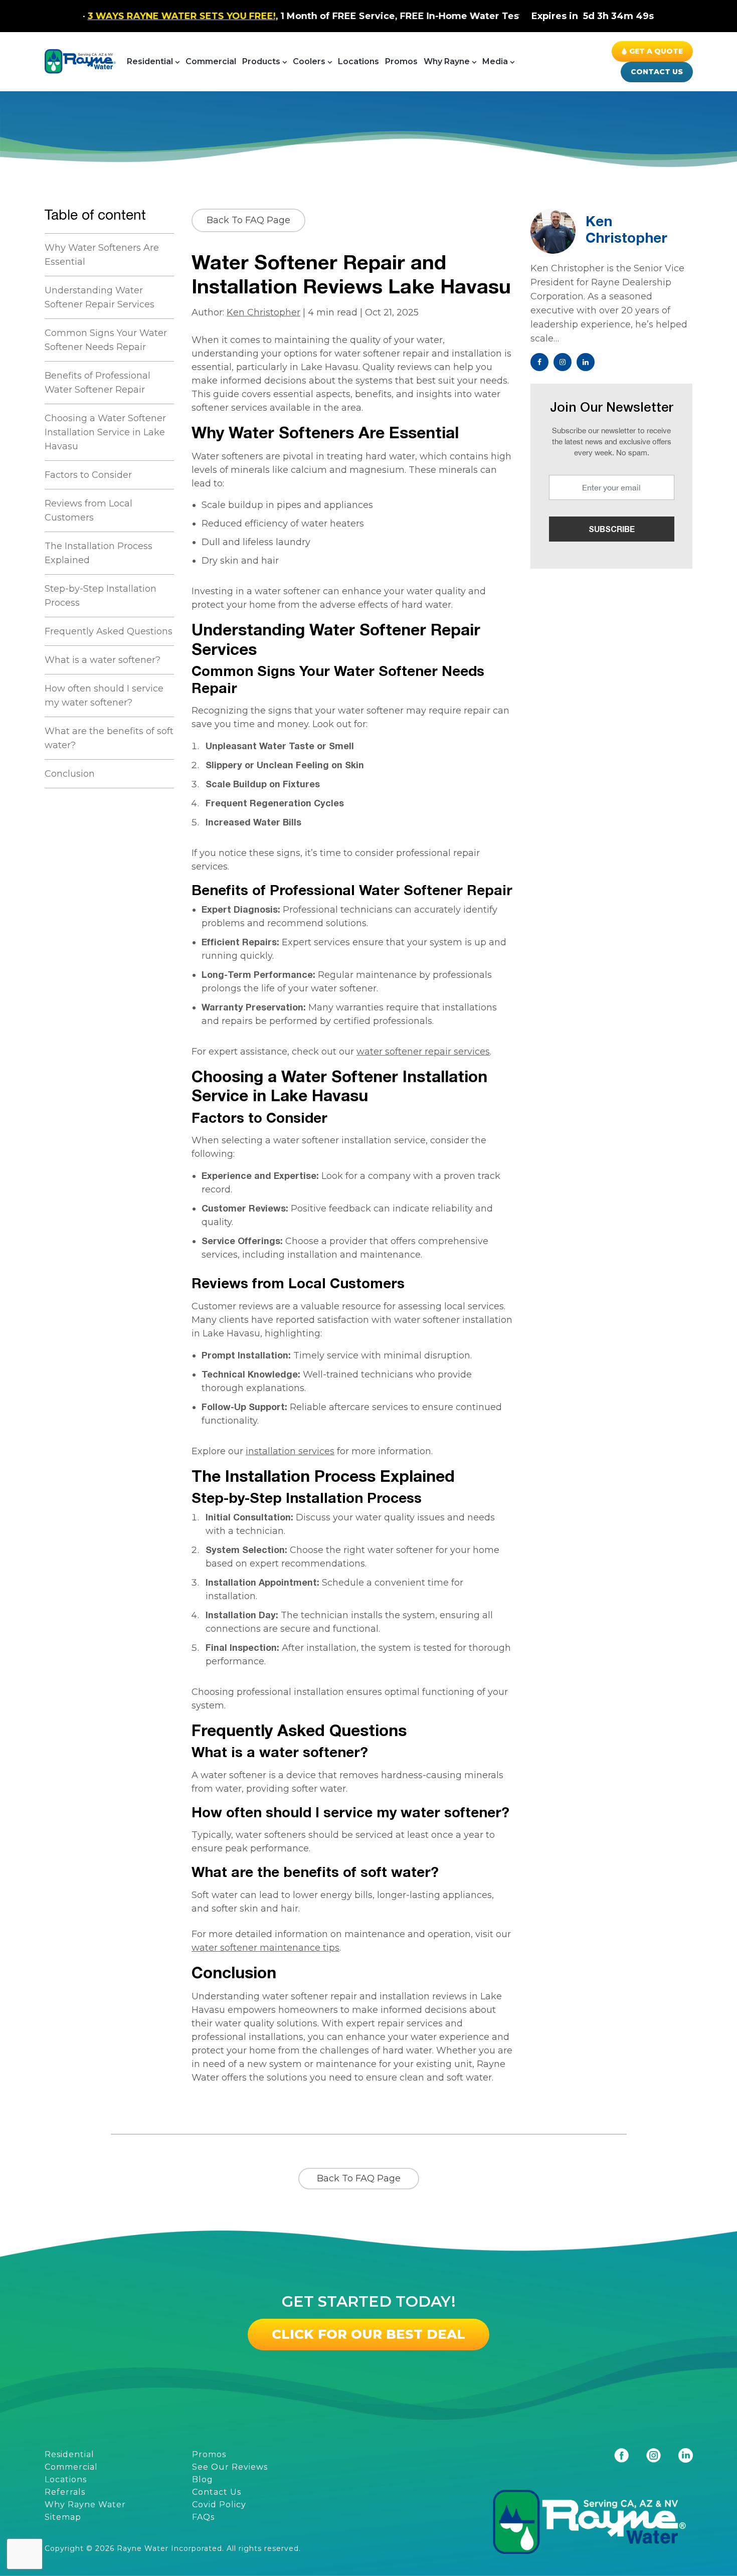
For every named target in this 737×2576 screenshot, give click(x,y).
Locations (358, 61)
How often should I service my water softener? (104, 696)
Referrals (65, 2492)
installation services (290, 1451)
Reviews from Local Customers (88, 510)
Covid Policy (219, 2505)
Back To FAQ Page (248, 220)
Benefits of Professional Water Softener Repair (98, 383)
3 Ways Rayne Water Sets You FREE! (103, 16)
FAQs (203, 2517)
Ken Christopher (263, 312)
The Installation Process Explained (99, 553)
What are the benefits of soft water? (109, 738)
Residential (150, 61)
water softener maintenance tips (265, 1948)
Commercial (211, 61)
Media (495, 61)
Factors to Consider (88, 475)
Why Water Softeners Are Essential (102, 255)
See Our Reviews (230, 2467)
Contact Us (657, 72)
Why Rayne (447, 61)
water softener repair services (423, 1052)
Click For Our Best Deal (368, 2334)
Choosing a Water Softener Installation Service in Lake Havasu (105, 432)
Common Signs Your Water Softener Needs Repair (106, 340)
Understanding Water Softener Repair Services (100, 297)
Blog (203, 2479)
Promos (401, 61)
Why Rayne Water (85, 2505)
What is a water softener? (103, 660)
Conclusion (70, 774)
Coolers (309, 61)
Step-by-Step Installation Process (101, 596)
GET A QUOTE (656, 51)
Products (261, 61)
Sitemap (63, 2517)
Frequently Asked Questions (109, 631)
